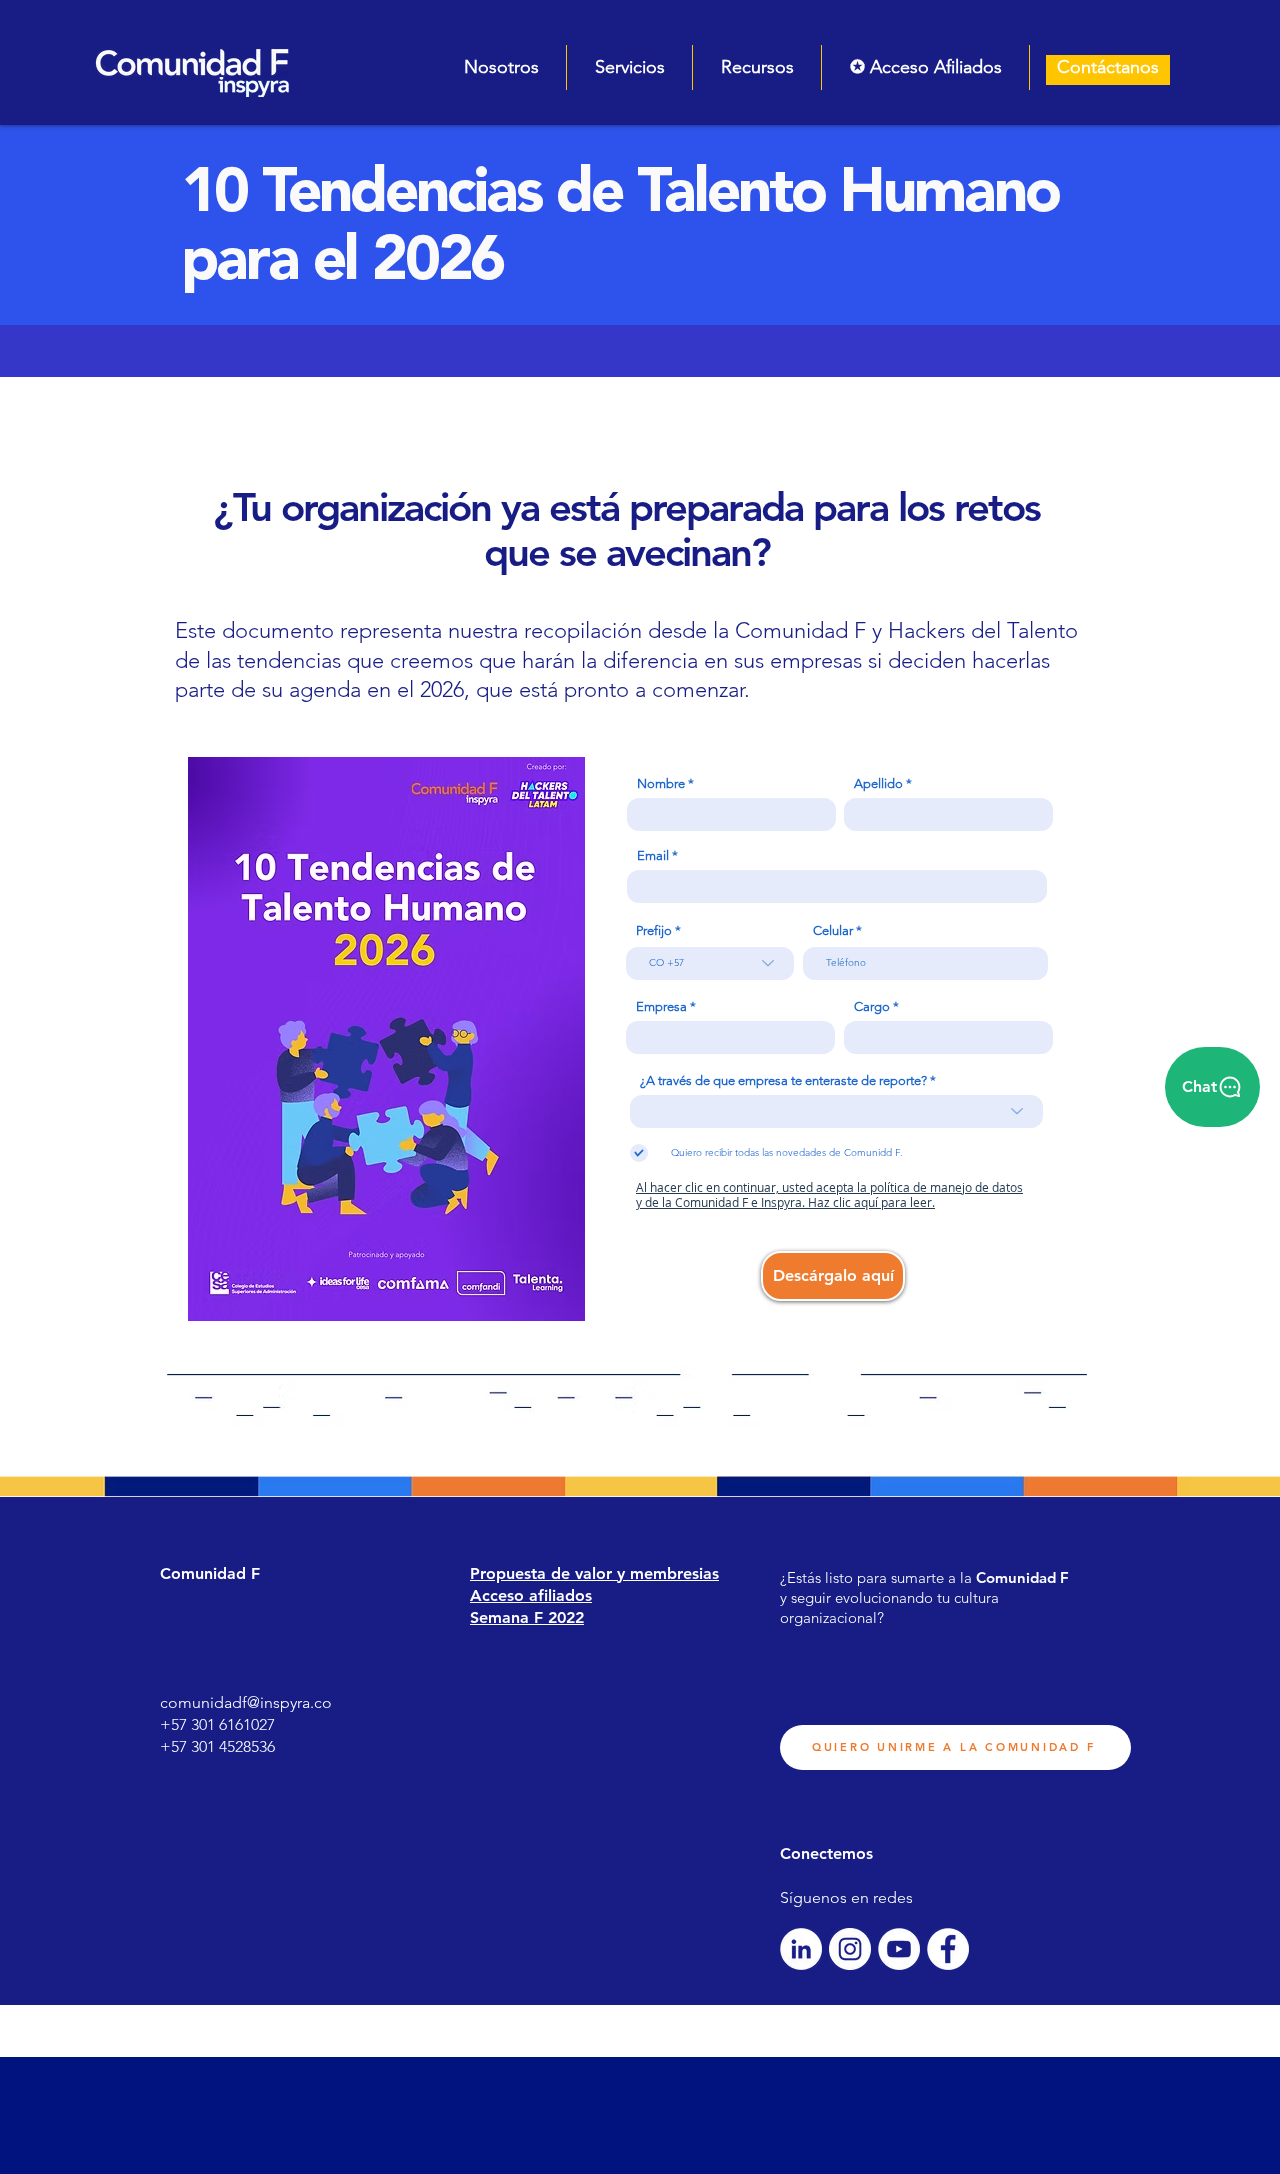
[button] (501, 67)
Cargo (872, 1006)
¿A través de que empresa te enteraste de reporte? (783, 1080)
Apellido (878, 783)
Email (653, 855)
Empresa (661, 1006)
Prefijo (654, 930)
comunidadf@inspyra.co (246, 1702)
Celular (833, 930)
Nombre (661, 783)
